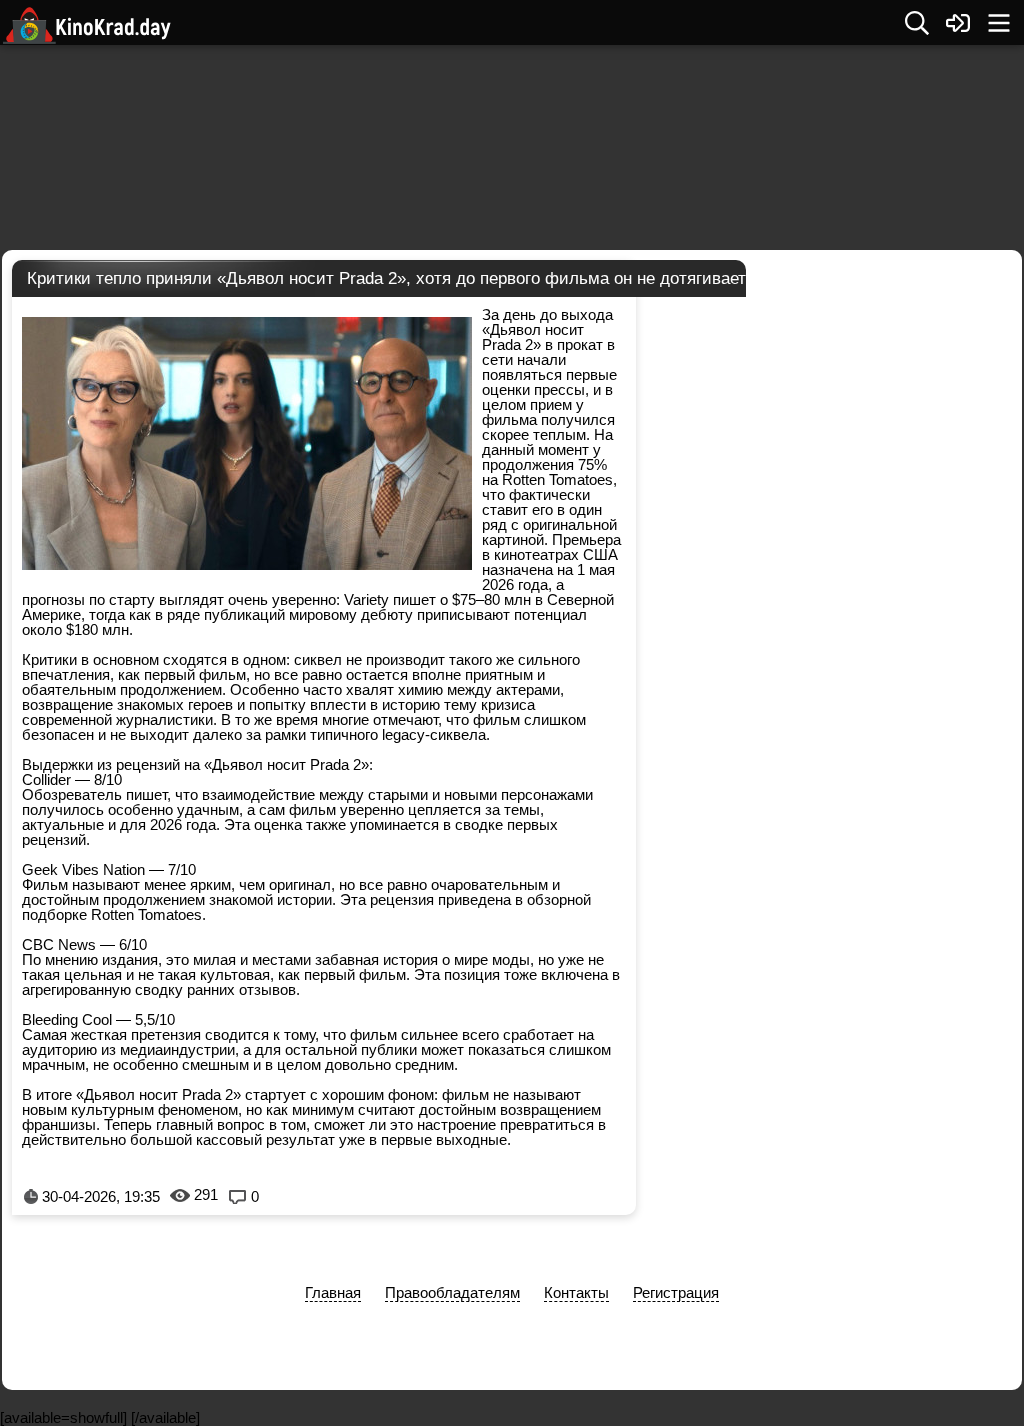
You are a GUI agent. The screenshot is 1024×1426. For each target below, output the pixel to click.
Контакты (576, 1292)
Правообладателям (452, 1292)
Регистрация (676, 1292)
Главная (333, 1292)
